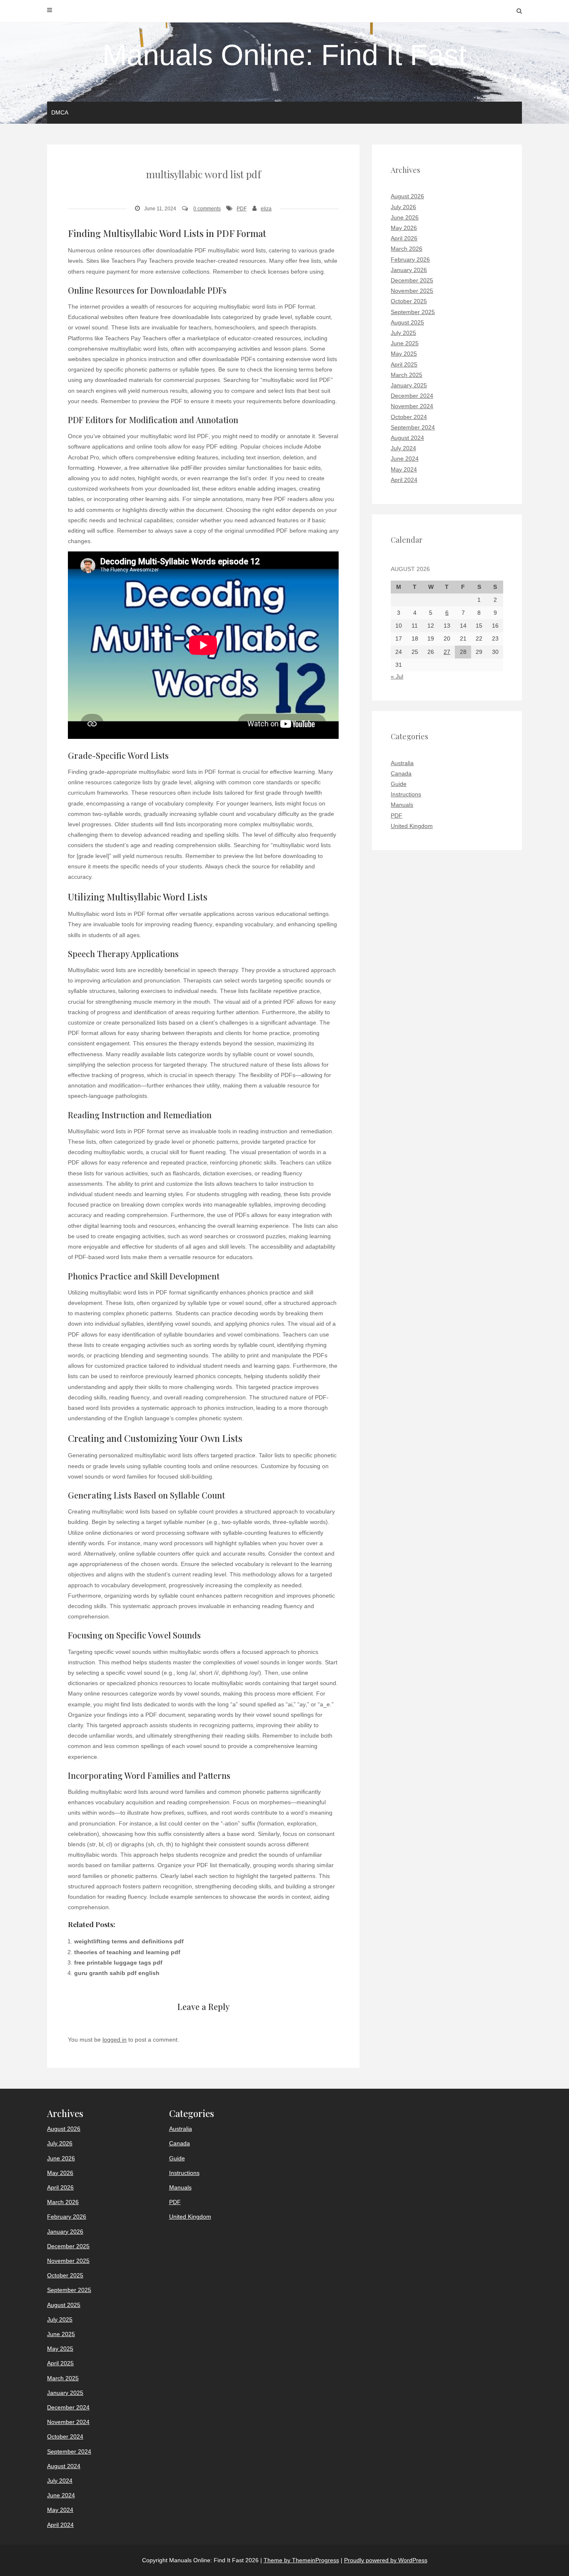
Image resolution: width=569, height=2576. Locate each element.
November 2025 (412, 291)
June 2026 (405, 217)
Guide (399, 784)
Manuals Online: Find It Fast (284, 55)
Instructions (406, 794)
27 (447, 652)
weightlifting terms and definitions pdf (129, 1941)
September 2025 (413, 312)
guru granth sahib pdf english (117, 1973)
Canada (401, 773)
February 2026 (410, 259)
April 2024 (404, 480)
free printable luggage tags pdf (118, 1963)
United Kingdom (412, 826)
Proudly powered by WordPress (386, 2560)
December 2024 (412, 396)
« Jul (397, 676)
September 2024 (413, 427)
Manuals (402, 805)
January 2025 (409, 385)
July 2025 (403, 333)
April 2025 (404, 364)
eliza (266, 209)
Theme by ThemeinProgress (301, 2560)
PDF (242, 209)
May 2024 (404, 469)
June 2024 (405, 459)
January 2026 (409, 270)
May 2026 (404, 228)
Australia (402, 763)
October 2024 (409, 417)
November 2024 (412, 406)
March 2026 (407, 249)
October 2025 (409, 301)
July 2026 (403, 207)
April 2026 (404, 238)
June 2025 (405, 343)
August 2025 (407, 322)
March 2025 (407, 375)
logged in (115, 2040)
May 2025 (404, 354)
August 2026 (407, 196)
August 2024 (407, 438)
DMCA (60, 112)
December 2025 (412, 280)
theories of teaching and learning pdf (127, 1952)
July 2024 (403, 448)
